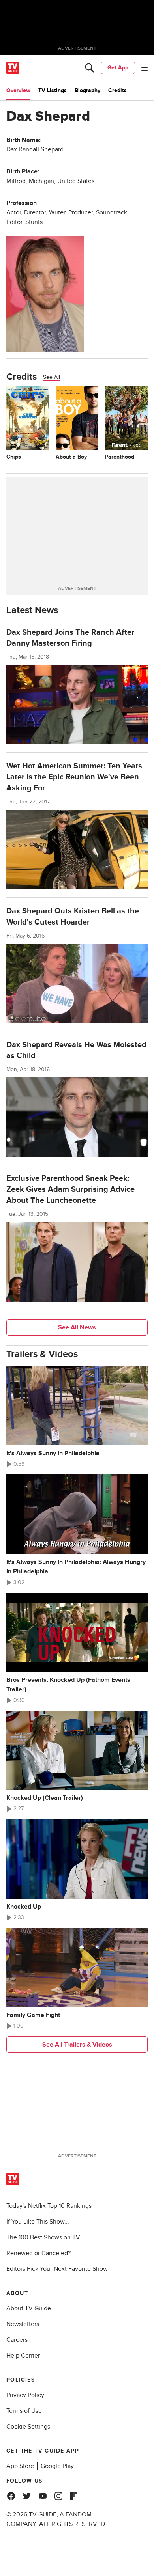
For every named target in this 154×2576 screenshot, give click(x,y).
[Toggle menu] (145, 68)
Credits (117, 90)
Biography (87, 90)
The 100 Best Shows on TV (43, 2237)
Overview (18, 90)
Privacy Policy (25, 2395)
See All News (77, 1327)
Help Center (23, 2356)
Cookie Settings (28, 2427)
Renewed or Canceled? (38, 2253)
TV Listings (53, 90)
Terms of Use (24, 2411)
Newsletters (23, 2324)
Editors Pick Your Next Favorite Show (57, 2269)
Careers (17, 2340)
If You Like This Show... (38, 2222)
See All (52, 377)
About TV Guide (29, 2308)
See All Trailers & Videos (77, 2045)
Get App (118, 68)
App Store (20, 2466)
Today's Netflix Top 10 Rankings (49, 2206)
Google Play (57, 2466)
